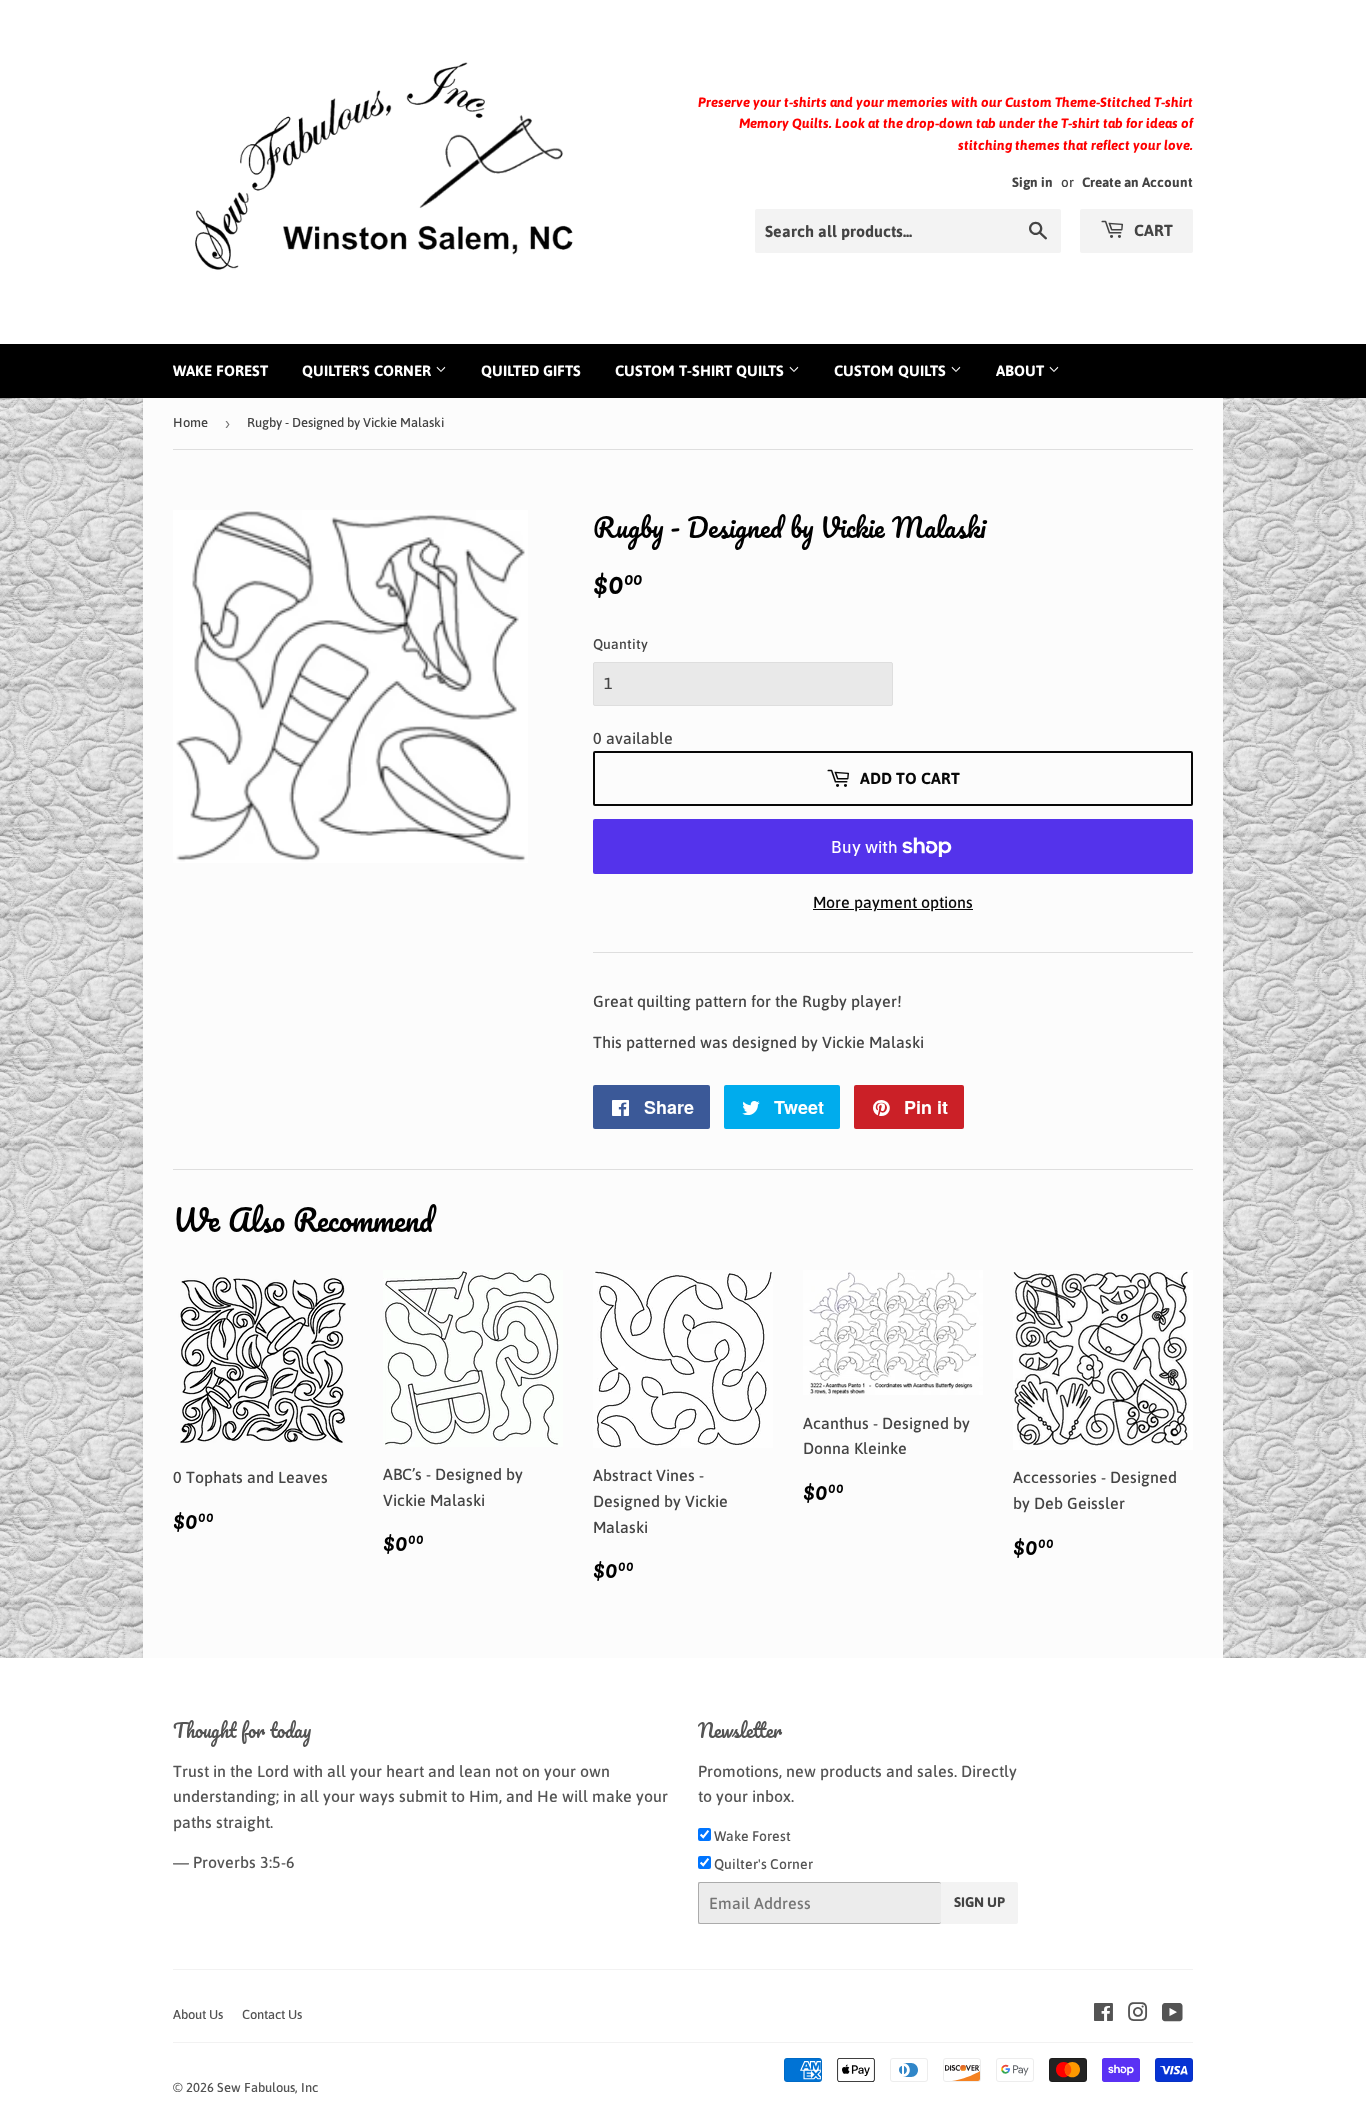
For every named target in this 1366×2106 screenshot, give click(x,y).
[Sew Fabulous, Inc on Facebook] (1103, 2014)
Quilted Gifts (531, 370)
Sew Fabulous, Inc (267, 2087)
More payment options (893, 902)
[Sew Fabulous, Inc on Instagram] (1138, 2014)
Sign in (1032, 182)
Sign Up (979, 1902)
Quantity (620, 644)
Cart (1151, 230)
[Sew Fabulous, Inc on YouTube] (1172, 2014)
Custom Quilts (892, 370)
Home (190, 422)
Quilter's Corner (368, 370)
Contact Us (272, 2014)
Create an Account (1137, 182)
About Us (198, 2014)
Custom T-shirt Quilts (701, 370)
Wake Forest (220, 370)
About (1022, 370)
